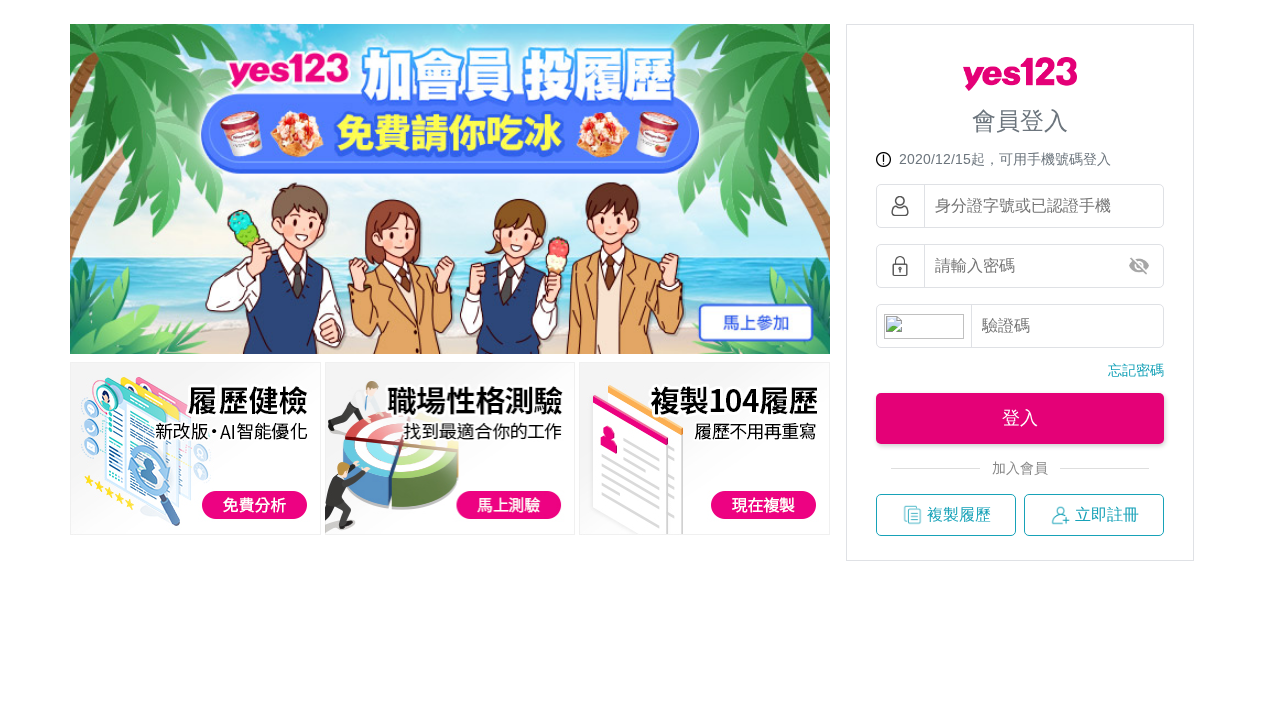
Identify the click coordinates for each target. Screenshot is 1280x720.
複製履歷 (959, 514)
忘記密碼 (1136, 370)
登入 (1020, 418)
